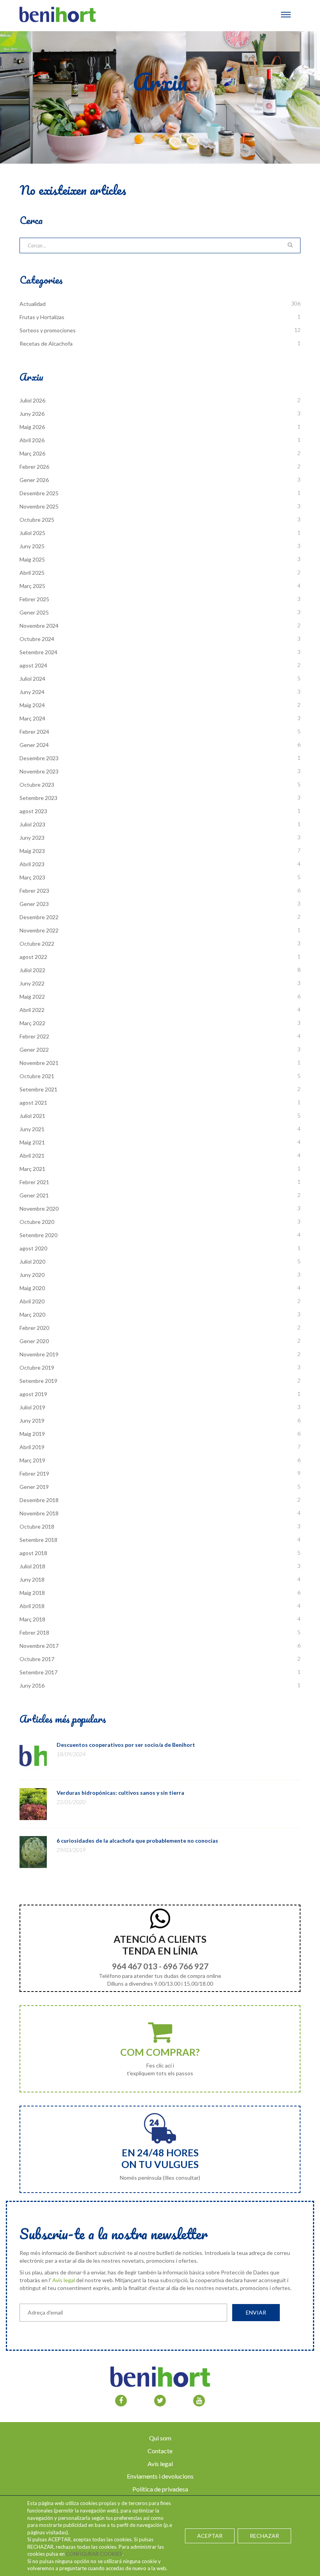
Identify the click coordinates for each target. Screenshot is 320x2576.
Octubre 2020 (37, 1222)
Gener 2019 (34, 1487)
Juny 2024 (32, 692)
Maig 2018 (32, 1593)
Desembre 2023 (39, 758)
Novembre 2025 (39, 506)
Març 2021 (32, 1169)
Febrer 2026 (34, 467)
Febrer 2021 (34, 1182)
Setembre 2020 (38, 1235)
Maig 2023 (32, 851)
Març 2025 (32, 586)
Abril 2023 (32, 864)
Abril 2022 (32, 1010)
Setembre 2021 (38, 1089)
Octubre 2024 (37, 639)
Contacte (160, 2451)
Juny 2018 (32, 1579)
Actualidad (33, 304)
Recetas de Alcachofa (46, 343)
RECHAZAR (264, 2536)
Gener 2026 (34, 480)
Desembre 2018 (39, 1500)
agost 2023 (33, 811)
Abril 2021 (32, 1156)
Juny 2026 (32, 414)
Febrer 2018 (34, 1632)
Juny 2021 (32, 1129)
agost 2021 (33, 1103)
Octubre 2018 (37, 1526)
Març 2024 (32, 718)
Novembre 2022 (39, 930)
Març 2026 (32, 453)
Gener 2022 (34, 1050)
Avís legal (64, 2280)
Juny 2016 (32, 1685)
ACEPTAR (210, 2536)
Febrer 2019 (34, 1473)
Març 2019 (32, 1460)
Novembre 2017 (39, 1646)
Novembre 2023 (39, 771)
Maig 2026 (32, 427)
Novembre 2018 (39, 1513)
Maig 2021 (32, 1142)
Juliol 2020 (32, 1262)
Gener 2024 (34, 745)
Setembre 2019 (38, 1381)
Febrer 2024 (34, 732)
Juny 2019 (32, 1420)
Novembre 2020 (39, 1209)
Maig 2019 (32, 1434)
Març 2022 (32, 1023)
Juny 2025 (32, 546)
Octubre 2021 (37, 1076)
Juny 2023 (32, 838)
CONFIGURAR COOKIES (94, 2554)
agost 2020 (33, 1248)
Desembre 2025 (39, 493)
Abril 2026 (32, 440)
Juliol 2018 (32, 1566)
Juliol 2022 (32, 970)
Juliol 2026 (32, 400)
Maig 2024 (32, 705)
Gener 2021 (34, 1195)
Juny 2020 (32, 1275)
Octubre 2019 (37, 1367)
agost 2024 (33, 665)
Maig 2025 (32, 559)
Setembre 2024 (38, 652)
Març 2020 (32, 1314)
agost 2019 (33, 1394)
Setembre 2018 (38, 1540)
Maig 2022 (32, 997)
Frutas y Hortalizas (42, 317)
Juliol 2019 (32, 1407)
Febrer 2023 (34, 891)
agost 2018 (33, 1553)
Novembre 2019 (39, 1354)
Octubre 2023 (37, 785)
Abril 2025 (32, 573)
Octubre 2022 (37, 944)
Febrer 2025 (34, 599)
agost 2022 (33, 957)
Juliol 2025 (32, 533)
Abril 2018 (32, 1606)
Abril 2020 (32, 1301)
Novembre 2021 (39, 1063)
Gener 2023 (34, 904)
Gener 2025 (34, 612)
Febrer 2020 (34, 1328)
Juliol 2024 (32, 679)
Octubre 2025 (37, 520)
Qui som (160, 2438)
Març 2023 (32, 877)
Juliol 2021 (32, 1116)
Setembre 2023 (38, 798)
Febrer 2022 (34, 1036)
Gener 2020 (34, 1341)
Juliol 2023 (32, 824)
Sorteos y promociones (48, 330)
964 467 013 (135, 1966)
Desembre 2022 (39, 917)
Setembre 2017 (38, 1672)
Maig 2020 (32, 1288)
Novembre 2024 (39, 626)
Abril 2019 (32, 1447)
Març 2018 (32, 1619)
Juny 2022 (32, 983)
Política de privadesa (160, 2489)
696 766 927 (186, 1966)
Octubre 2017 (37, 1659)
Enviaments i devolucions (160, 2476)
